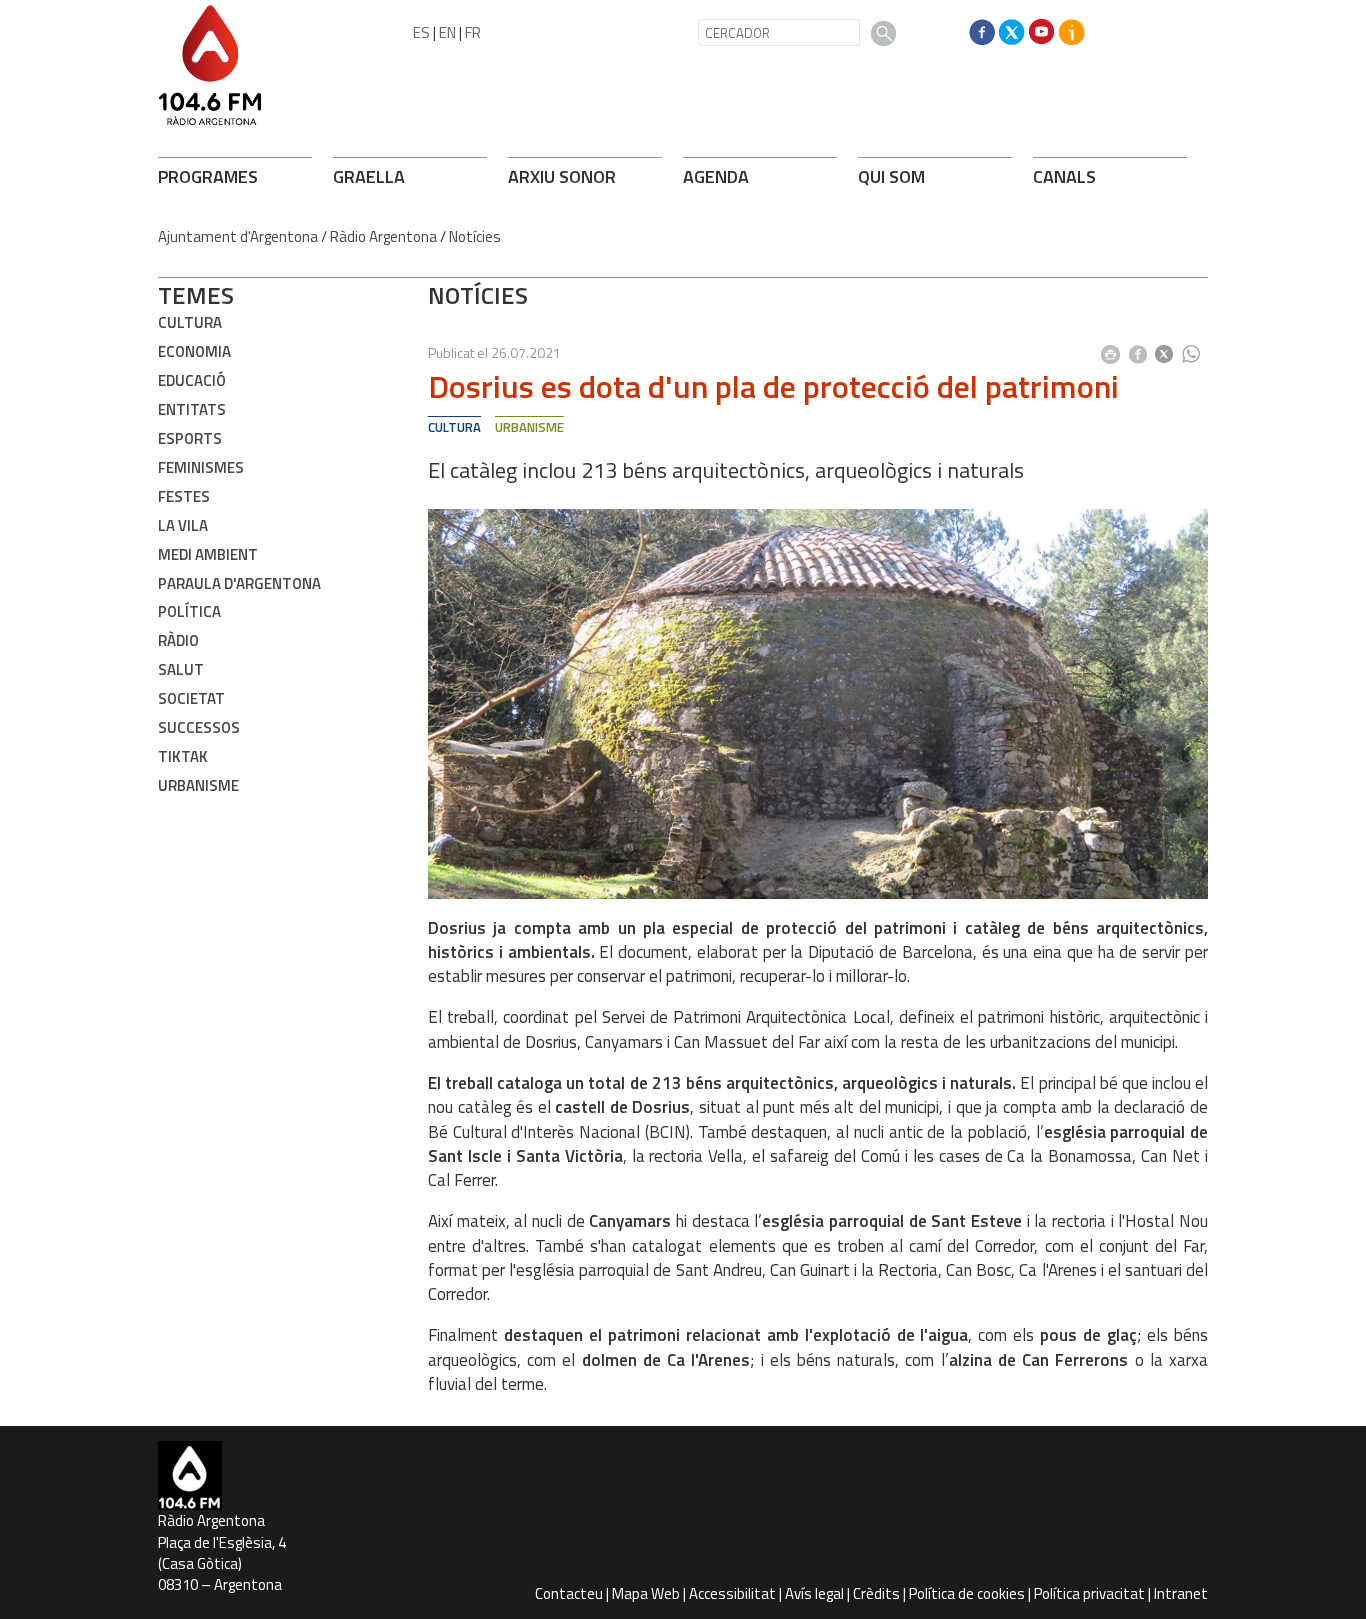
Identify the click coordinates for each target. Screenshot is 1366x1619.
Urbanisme (198, 785)
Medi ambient (208, 554)
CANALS (1064, 176)
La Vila (183, 525)
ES (421, 32)
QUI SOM (891, 176)
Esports (190, 438)
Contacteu (569, 1593)
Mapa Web (646, 1593)
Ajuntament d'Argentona (238, 236)
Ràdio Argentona (383, 236)
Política (189, 611)
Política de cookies (967, 1593)
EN (447, 32)
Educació (192, 380)
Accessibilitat (732, 1593)
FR (473, 32)
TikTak (183, 756)
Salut (181, 669)
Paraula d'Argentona (239, 583)
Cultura (190, 322)
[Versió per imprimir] (1115, 348)
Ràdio (178, 640)
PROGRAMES (208, 176)
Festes (184, 496)
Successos (199, 727)
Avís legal (814, 1593)
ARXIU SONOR (562, 176)
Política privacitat (1089, 1593)
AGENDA (716, 176)
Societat (191, 698)
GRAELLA (369, 176)
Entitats (192, 409)
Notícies (475, 236)
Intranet (1181, 1593)
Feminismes (201, 467)
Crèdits (876, 1593)
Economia (194, 351)
